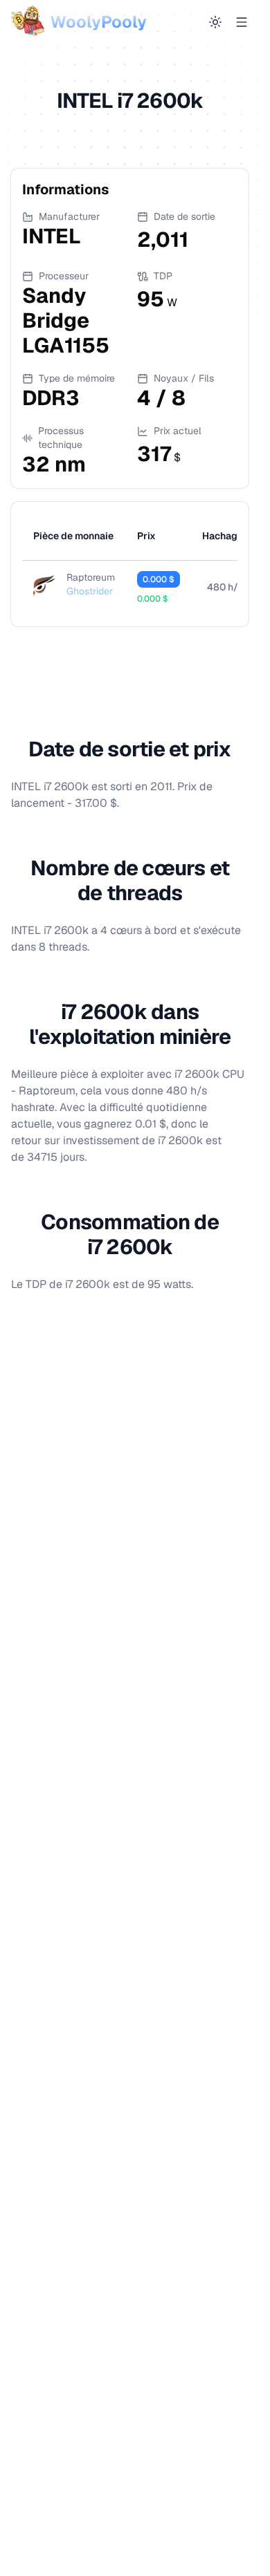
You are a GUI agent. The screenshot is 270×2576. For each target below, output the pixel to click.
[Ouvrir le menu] (242, 22)
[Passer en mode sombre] (215, 22)
